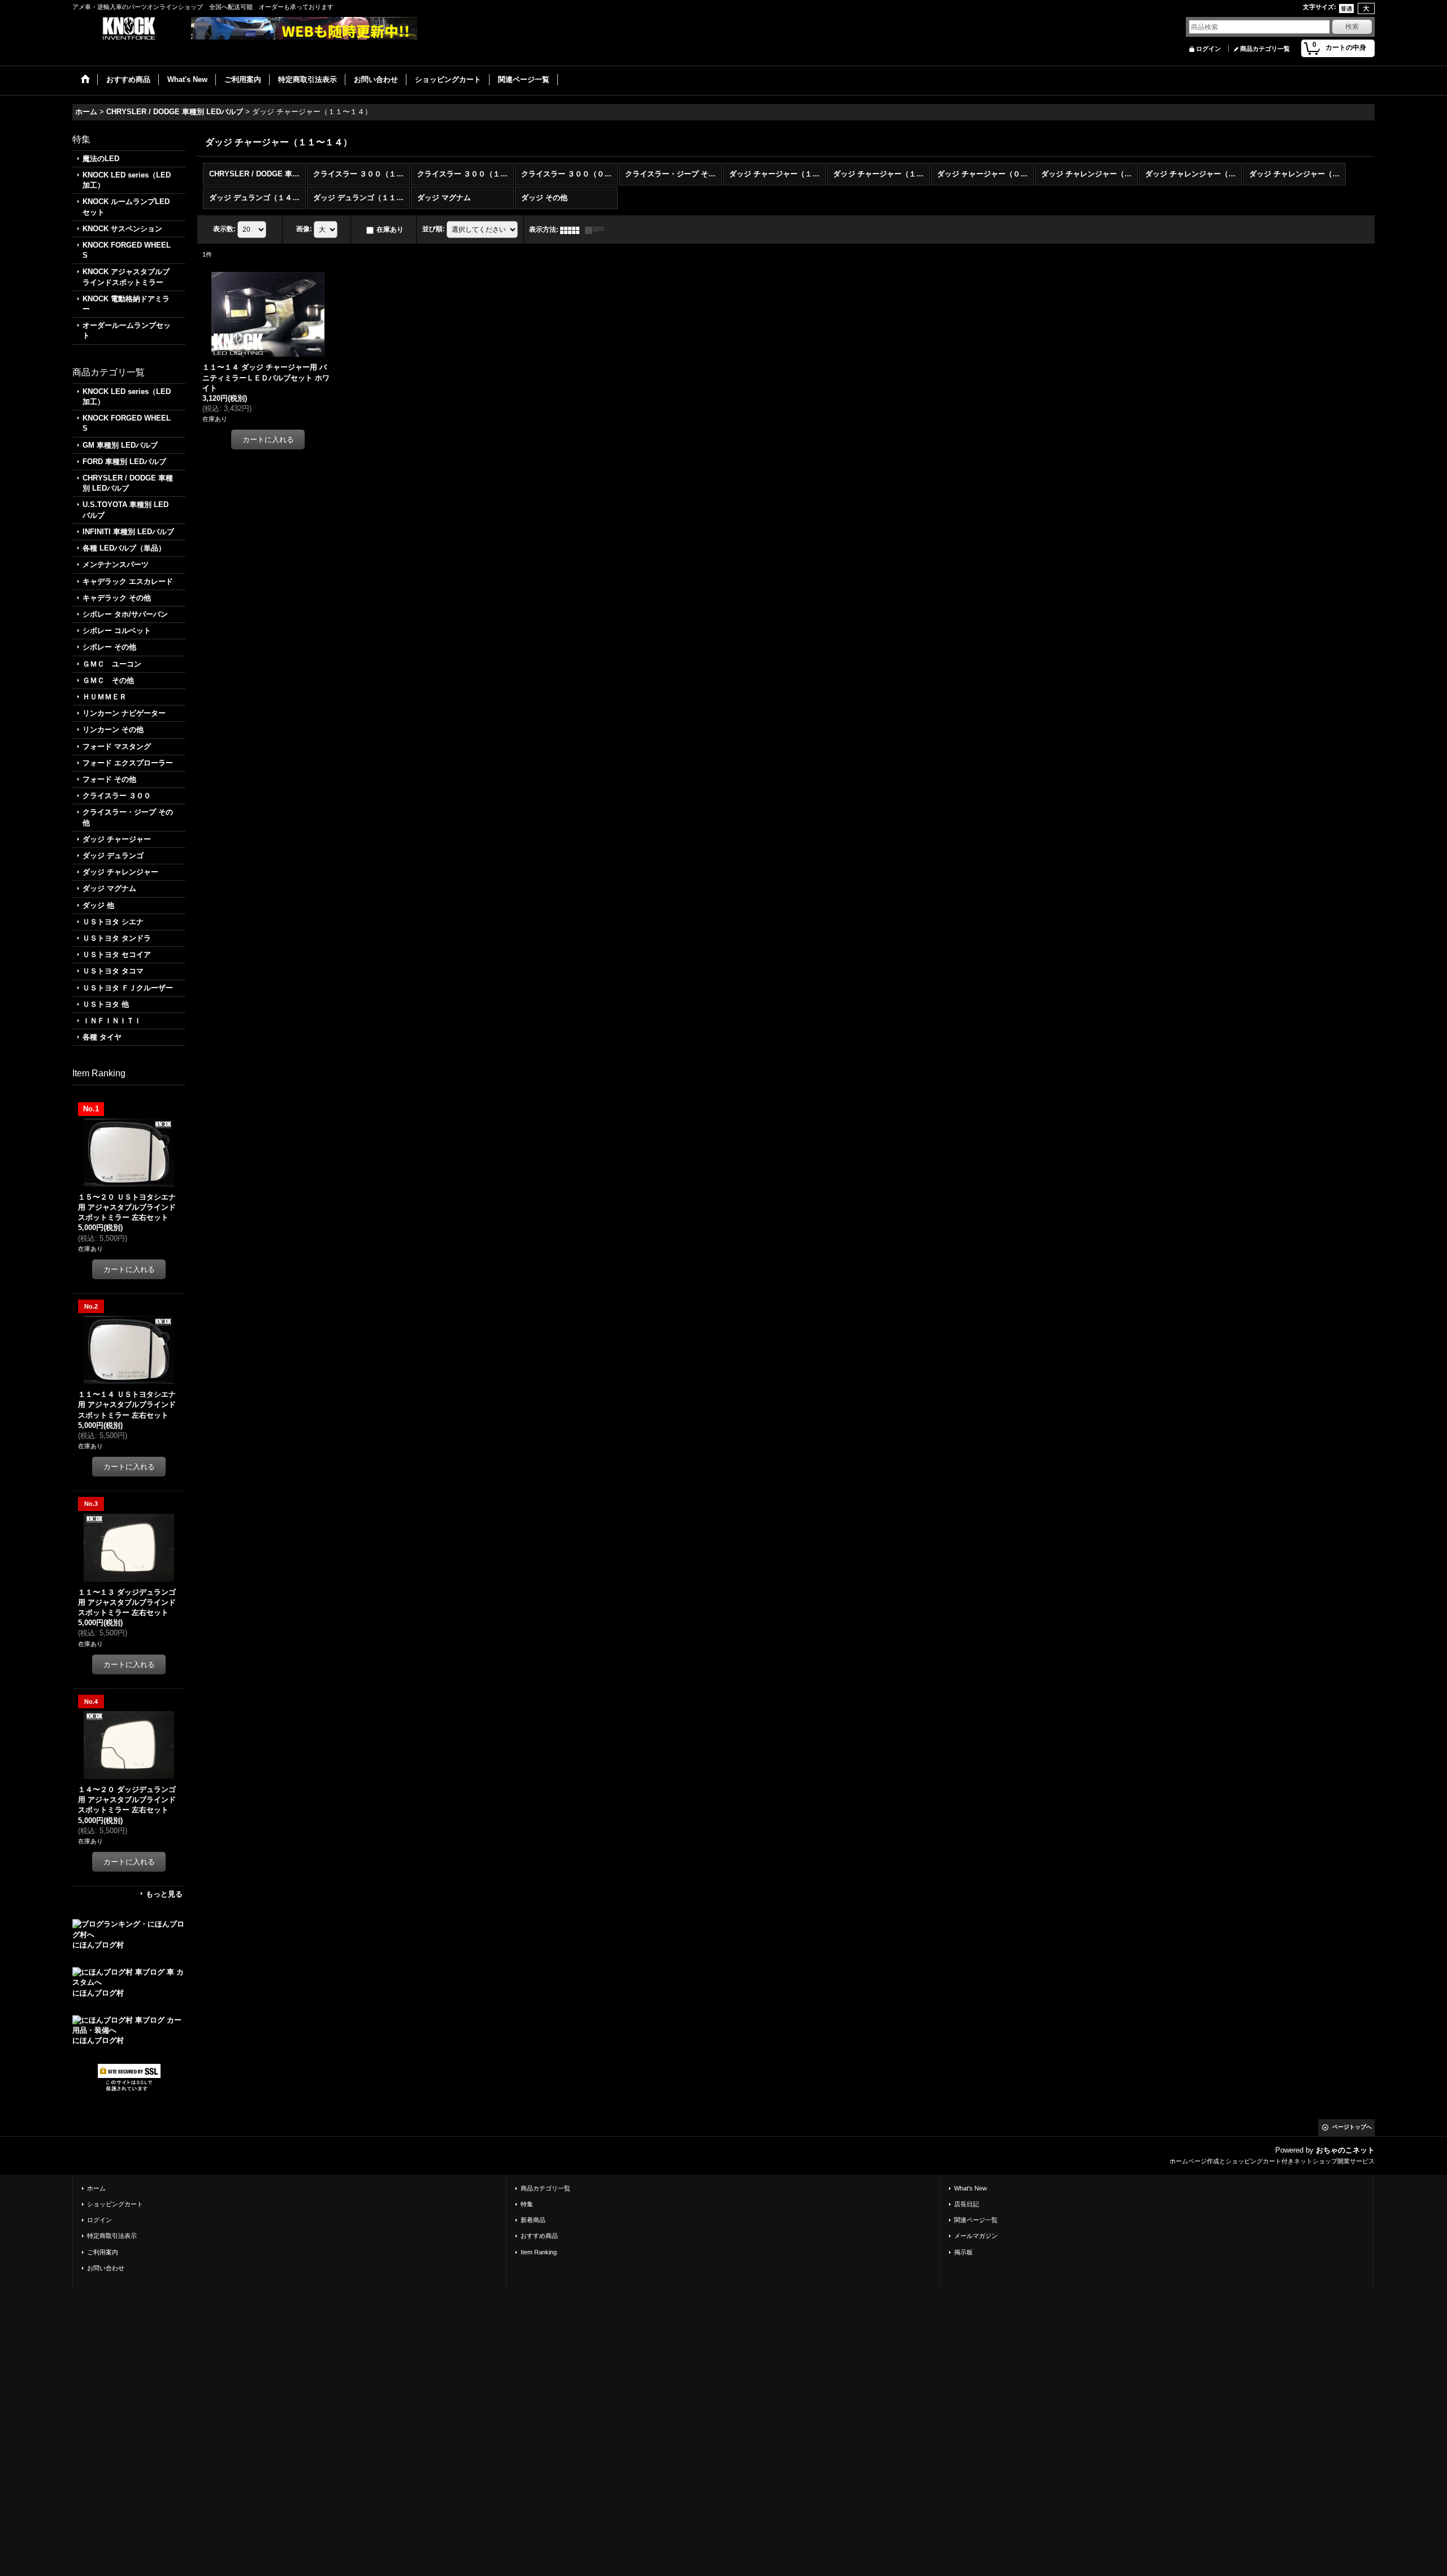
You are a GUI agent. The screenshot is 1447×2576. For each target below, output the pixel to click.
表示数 (224, 229)
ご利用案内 (103, 2252)
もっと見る (164, 1894)
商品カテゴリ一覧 (1265, 49)
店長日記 (967, 2204)
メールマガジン (976, 2236)
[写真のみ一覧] (573, 230)
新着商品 (533, 2220)
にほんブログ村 (98, 1945)
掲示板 (963, 2252)
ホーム (96, 2188)
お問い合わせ (106, 2268)
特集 (527, 2204)
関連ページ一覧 (976, 2220)
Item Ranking (539, 2252)
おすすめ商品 (539, 2236)
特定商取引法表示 (112, 2236)
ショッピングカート (115, 2204)
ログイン (1208, 49)
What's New (971, 2188)
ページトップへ (1352, 2127)
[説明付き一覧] (597, 230)
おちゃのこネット (1345, 2150)
